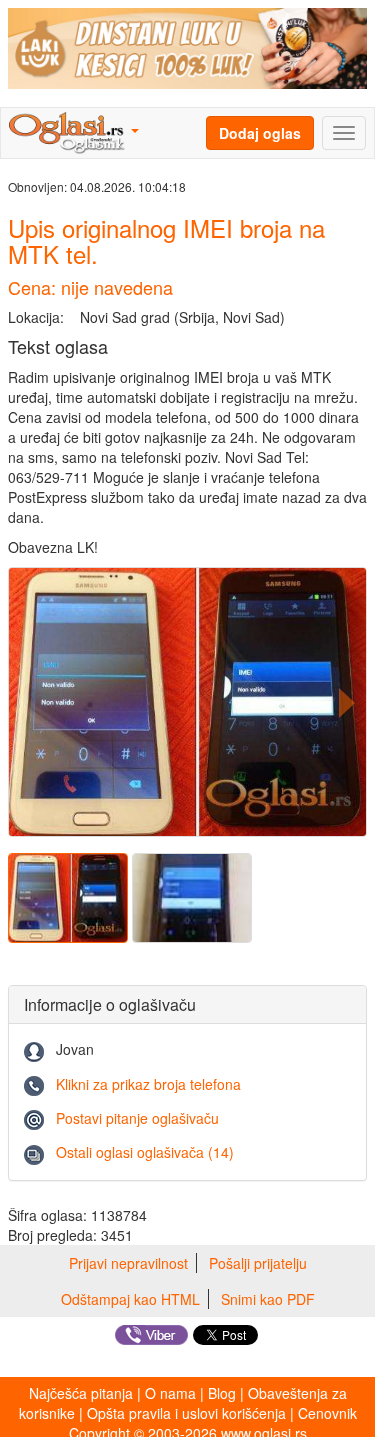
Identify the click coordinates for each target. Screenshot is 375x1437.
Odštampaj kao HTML (130, 1299)
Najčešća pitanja (81, 1393)
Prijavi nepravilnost (128, 1263)
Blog (222, 1393)
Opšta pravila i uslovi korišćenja (186, 1413)
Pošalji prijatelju (258, 1263)
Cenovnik (327, 1413)
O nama (170, 1393)
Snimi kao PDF (268, 1299)
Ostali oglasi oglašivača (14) (145, 1152)
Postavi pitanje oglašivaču (137, 1118)
